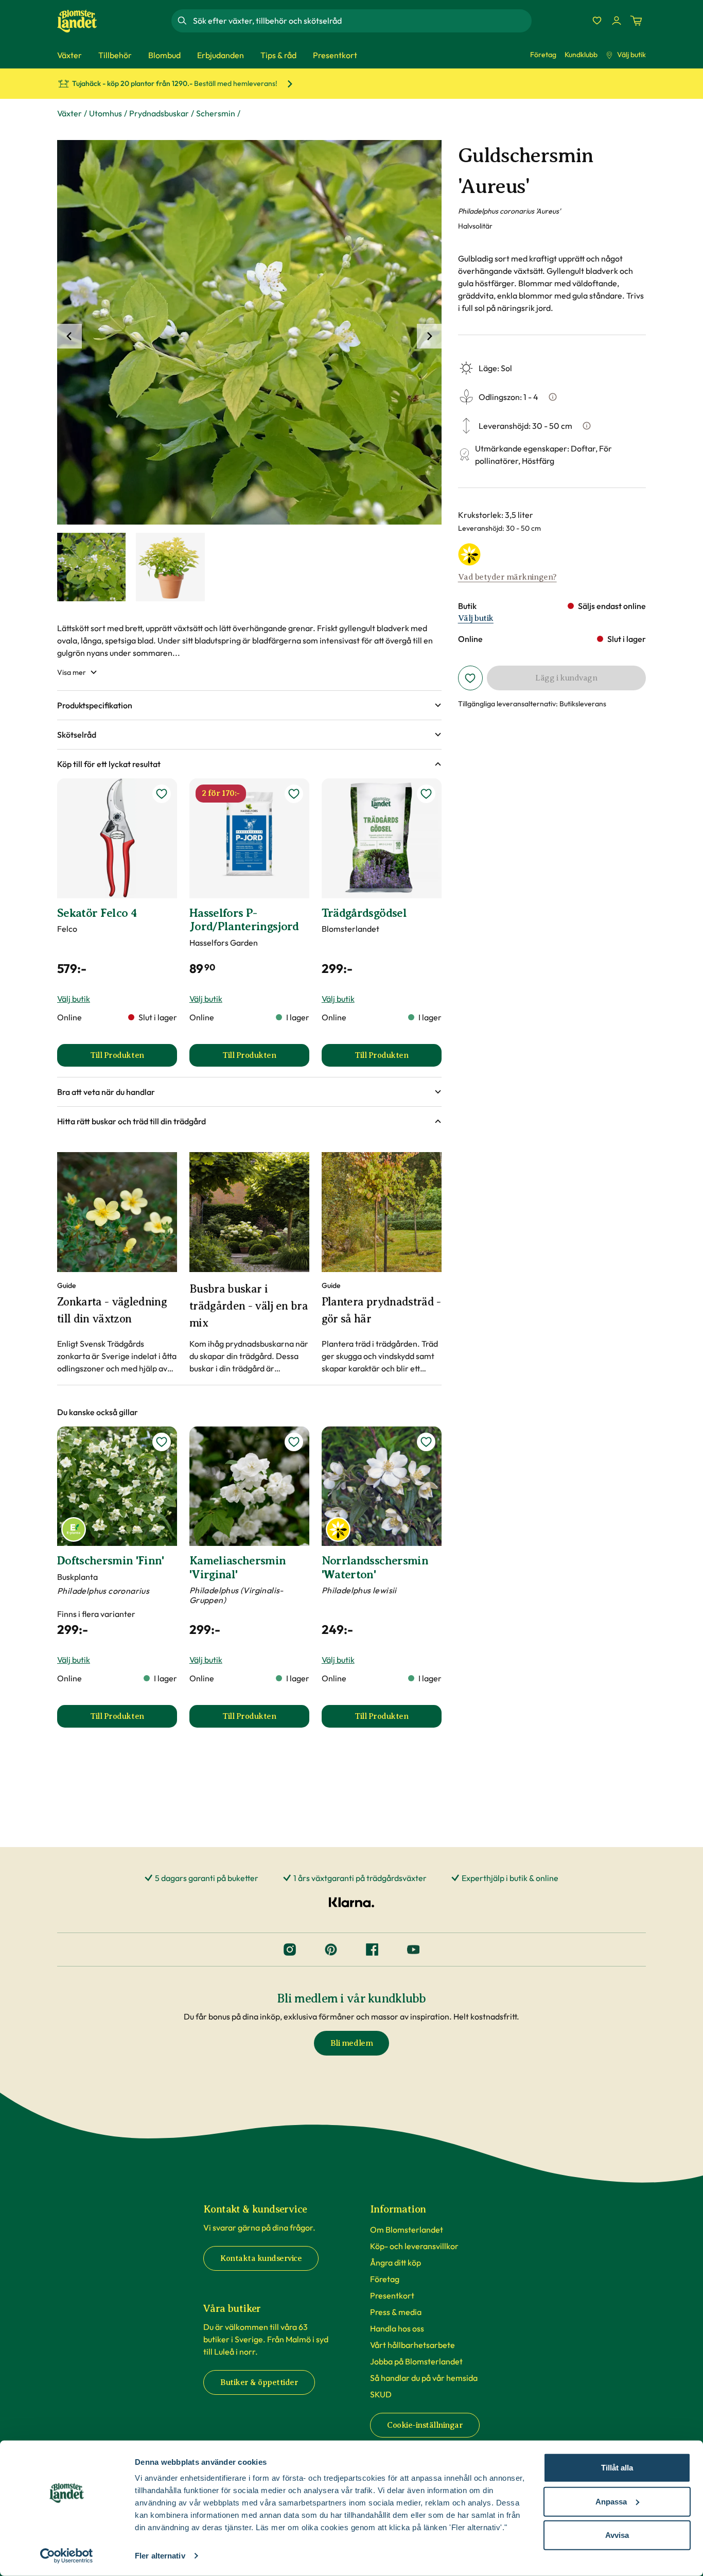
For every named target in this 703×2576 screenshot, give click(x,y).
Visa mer (72, 672)
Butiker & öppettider (259, 2382)
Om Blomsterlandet (407, 2230)
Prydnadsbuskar (159, 113)
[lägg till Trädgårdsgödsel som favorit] (426, 794)
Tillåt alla (617, 2468)
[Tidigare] (69, 336)
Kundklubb (581, 55)
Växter (69, 113)
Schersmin (216, 113)
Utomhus (106, 113)
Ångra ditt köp (396, 2262)
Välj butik (631, 55)
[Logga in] (617, 21)
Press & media (396, 2312)
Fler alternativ (160, 2556)
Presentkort (392, 2295)
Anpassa (611, 2501)
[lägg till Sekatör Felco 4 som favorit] (162, 794)
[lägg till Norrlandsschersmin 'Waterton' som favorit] (426, 1442)
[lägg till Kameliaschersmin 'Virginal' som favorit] (294, 1442)
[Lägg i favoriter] (470, 678)
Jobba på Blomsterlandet (416, 2361)
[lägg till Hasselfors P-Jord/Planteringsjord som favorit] (294, 794)
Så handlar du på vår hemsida (424, 2378)
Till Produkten (134, 1058)
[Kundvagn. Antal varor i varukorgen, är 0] (636, 21)
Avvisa (617, 2535)
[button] (249, 705)
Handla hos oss (397, 2328)
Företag (543, 55)
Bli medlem (351, 2043)
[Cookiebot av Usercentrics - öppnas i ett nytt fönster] (67, 2556)
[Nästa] (429, 336)
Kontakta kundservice (261, 2258)
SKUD (381, 2394)
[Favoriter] (597, 21)
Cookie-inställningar (425, 2425)
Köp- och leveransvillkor (414, 2246)
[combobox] (361, 21)
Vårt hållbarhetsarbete (412, 2345)
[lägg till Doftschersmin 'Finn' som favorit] (162, 1442)
